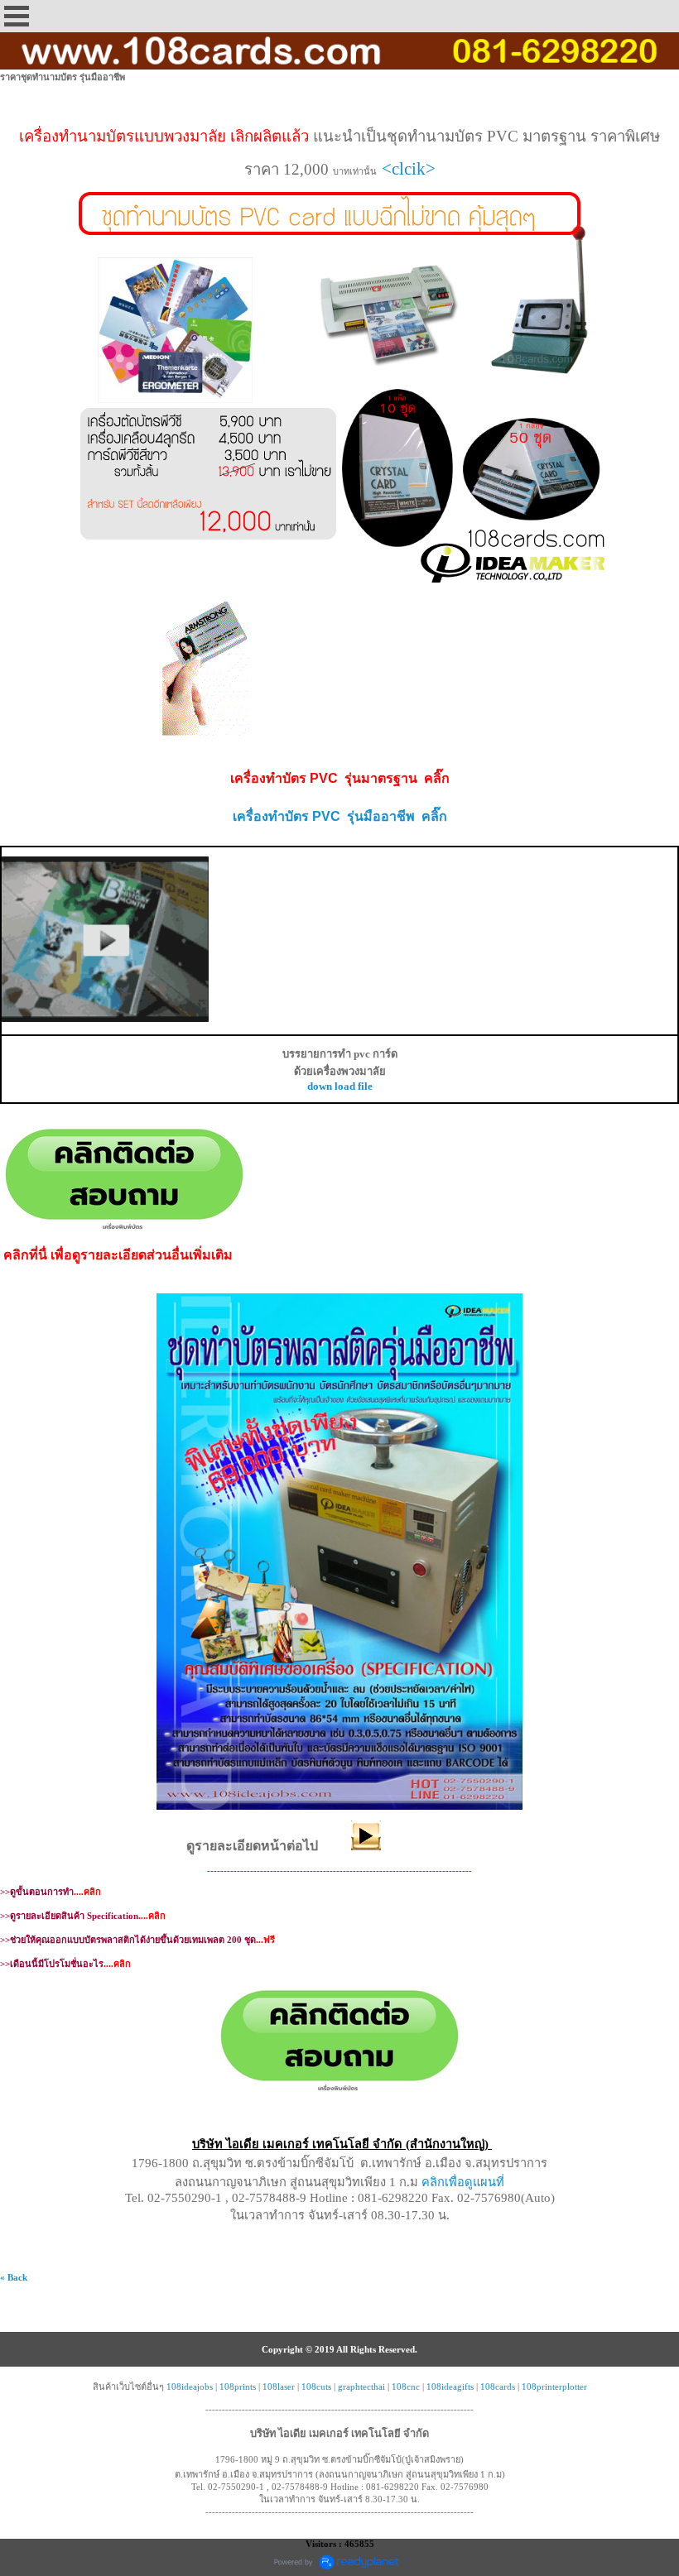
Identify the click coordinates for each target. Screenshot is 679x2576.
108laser (279, 2387)
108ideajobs (190, 2387)
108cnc (406, 2387)
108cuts (316, 2387)
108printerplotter (554, 2387)
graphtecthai (361, 2387)
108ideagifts (450, 2387)
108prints (238, 2387)
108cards (498, 2387)
